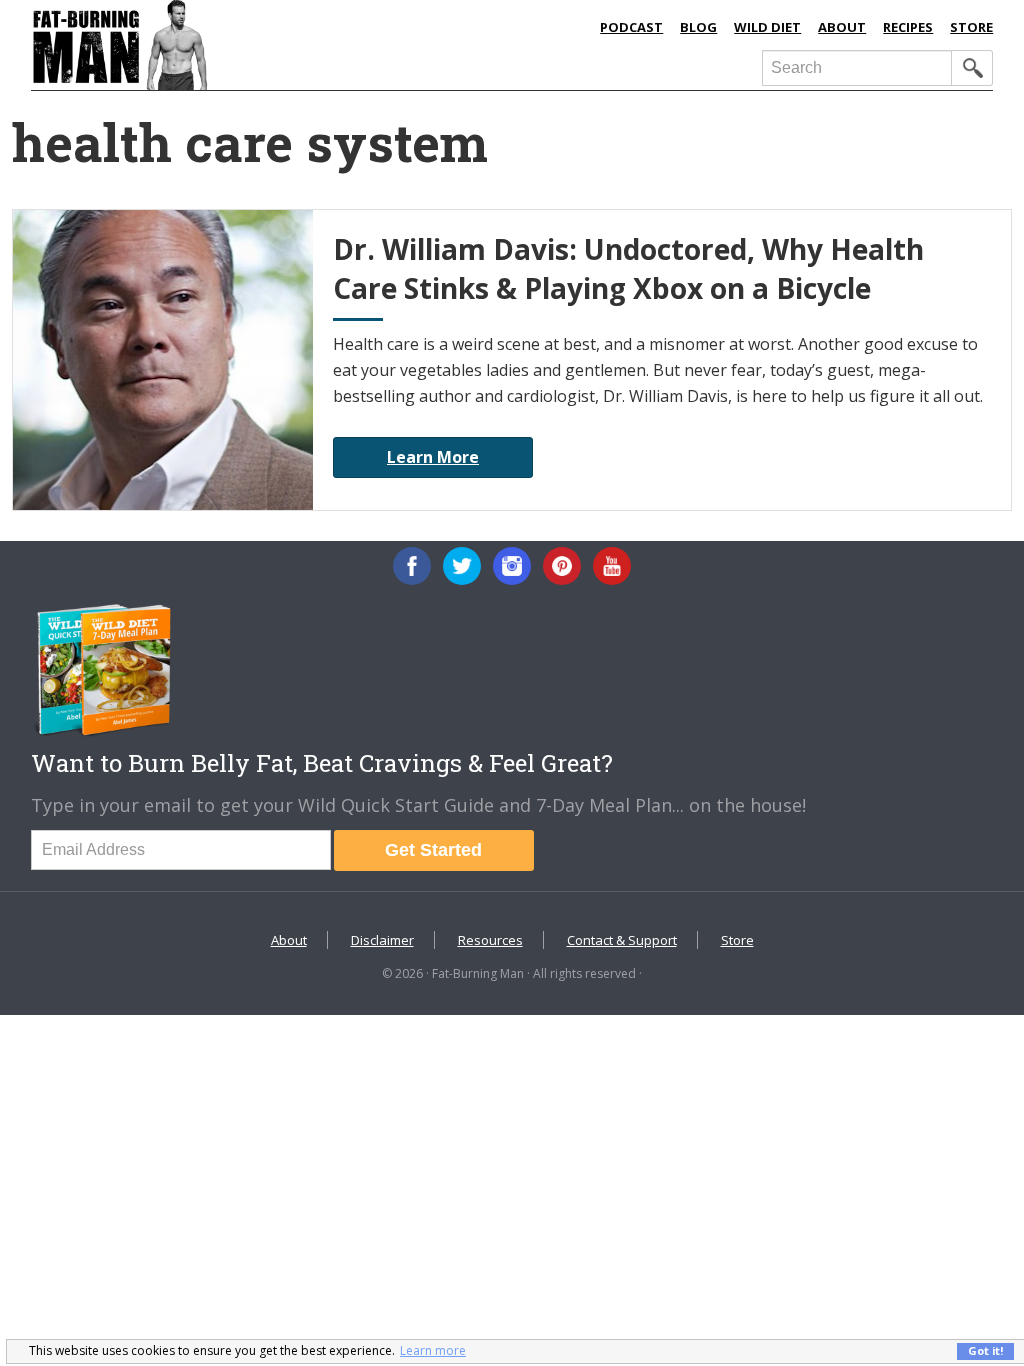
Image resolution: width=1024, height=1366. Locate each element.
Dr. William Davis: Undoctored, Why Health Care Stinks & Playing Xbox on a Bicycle (628, 268)
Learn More (433, 457)
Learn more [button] (433, 1350)
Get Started (433, 850)
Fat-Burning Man (238, 45)
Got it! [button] (985, 1350)
